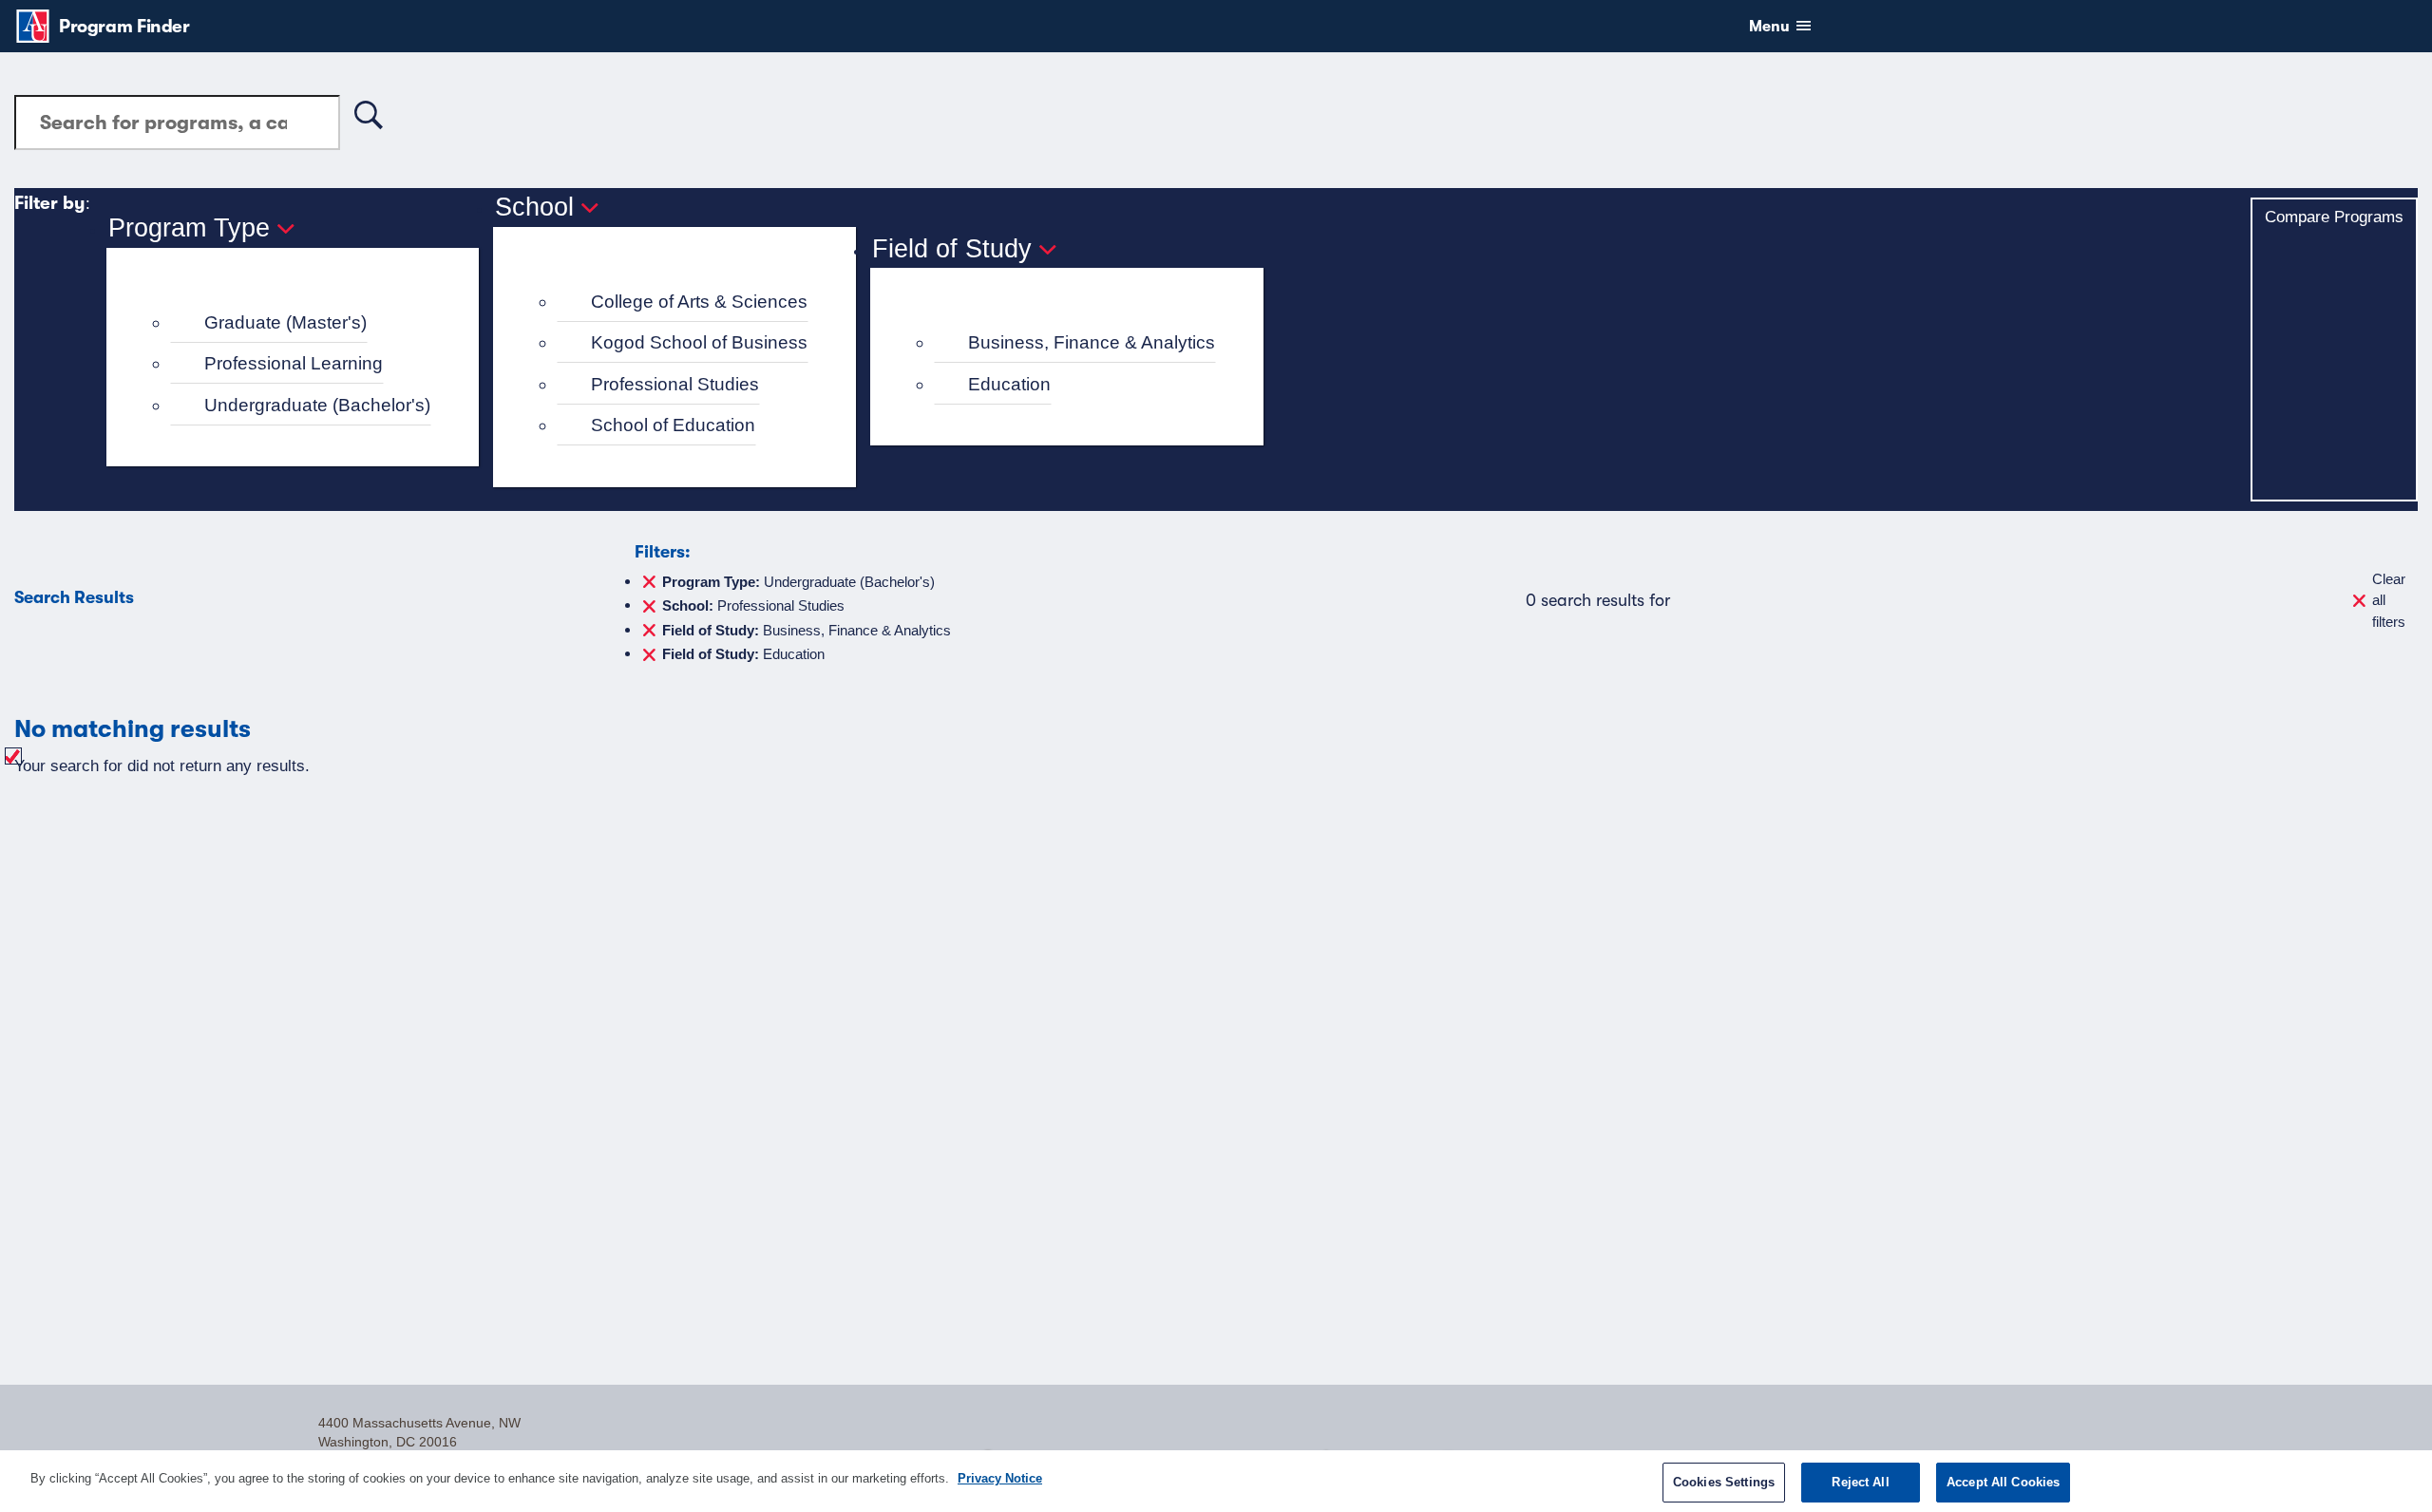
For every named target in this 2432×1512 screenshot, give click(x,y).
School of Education (673, 425)
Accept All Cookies (2003, 1482)
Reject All (1860, 1482)
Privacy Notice (1000, 1478)
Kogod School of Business (699, 342)
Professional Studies (675, 384)
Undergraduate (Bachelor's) (317, 405)
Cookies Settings (1724, 1482)
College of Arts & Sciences (699, 302)
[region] (1216, 1481)
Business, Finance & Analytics (1092, 342)
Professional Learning (294, 363)
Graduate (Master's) (285, 322)
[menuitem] (301, 323)
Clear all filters (2389, 600)
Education (1009, 384)
